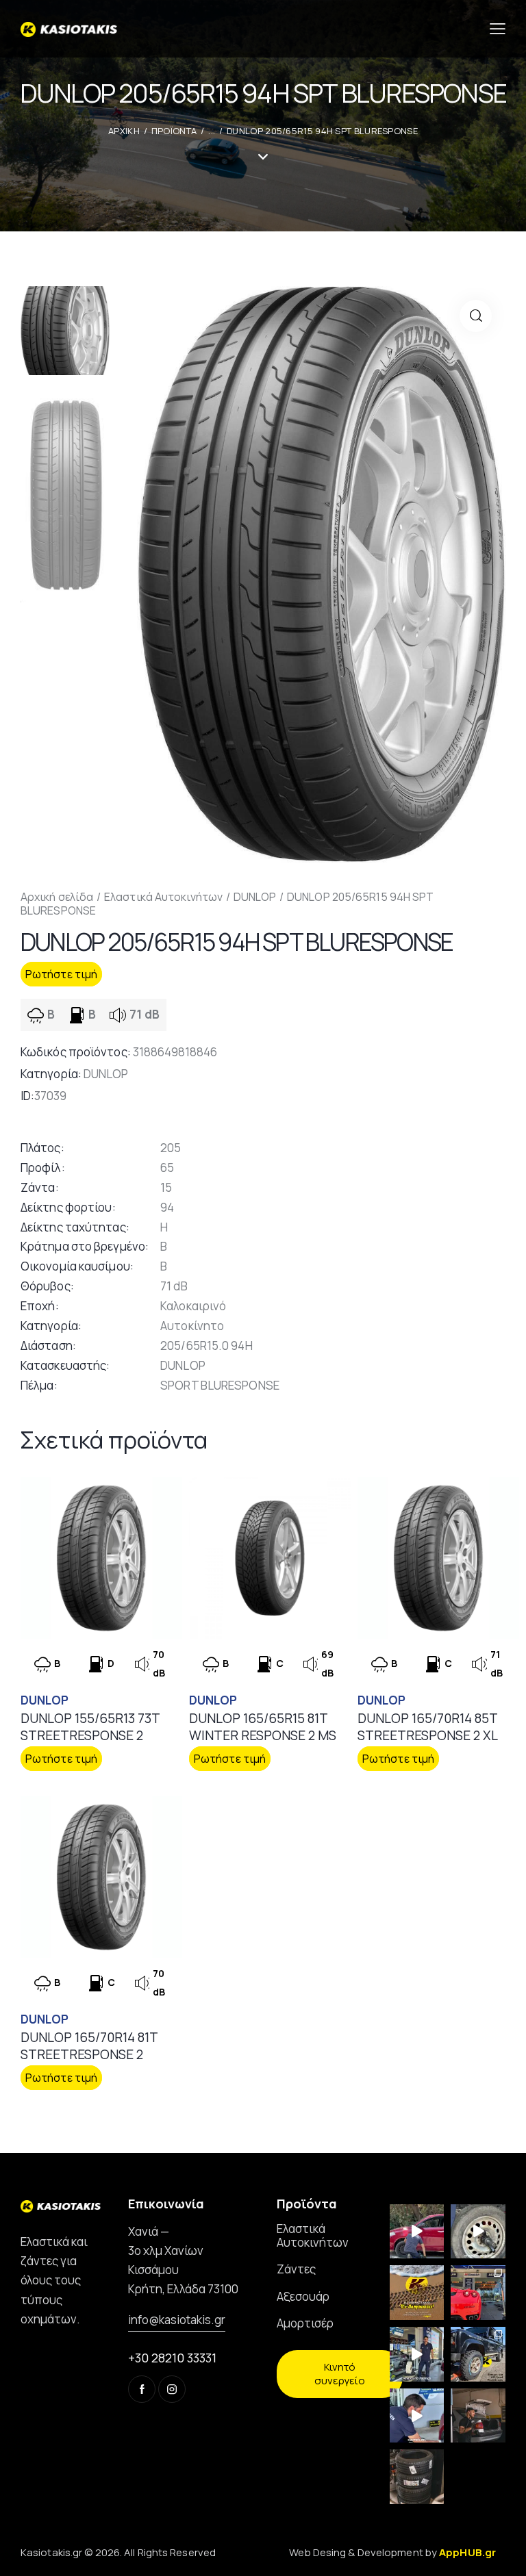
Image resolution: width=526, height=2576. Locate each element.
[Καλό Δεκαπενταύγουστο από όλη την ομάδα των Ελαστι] (417, 2293)
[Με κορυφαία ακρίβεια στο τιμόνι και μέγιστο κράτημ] (417, 2477)
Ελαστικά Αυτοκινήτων (163, 897)
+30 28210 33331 (172, 2358)
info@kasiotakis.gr (177, 2320)
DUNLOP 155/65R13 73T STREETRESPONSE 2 (90, 1727)
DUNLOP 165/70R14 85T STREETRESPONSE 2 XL (428, 1727)
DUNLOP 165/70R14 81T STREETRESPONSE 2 (89, 2046)
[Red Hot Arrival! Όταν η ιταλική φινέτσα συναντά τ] (478, 2293)
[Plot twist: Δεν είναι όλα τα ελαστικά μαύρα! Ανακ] (417, 2354)
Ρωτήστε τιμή (61, 974)
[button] (476, 316)
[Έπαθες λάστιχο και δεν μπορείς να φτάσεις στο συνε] (417, 2232)
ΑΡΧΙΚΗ (124, 131)
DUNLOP (255, 897)
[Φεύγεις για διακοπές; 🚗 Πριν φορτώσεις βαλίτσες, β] (417, 2416)
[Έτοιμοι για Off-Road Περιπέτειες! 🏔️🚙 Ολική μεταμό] (478, 2354)
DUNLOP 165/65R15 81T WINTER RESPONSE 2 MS (263, 1727)
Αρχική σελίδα (57, 897)
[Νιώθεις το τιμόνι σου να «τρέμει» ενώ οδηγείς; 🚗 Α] (478, 2232)
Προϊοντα (174, 131)
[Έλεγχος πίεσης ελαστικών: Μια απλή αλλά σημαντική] (478, 2416)
